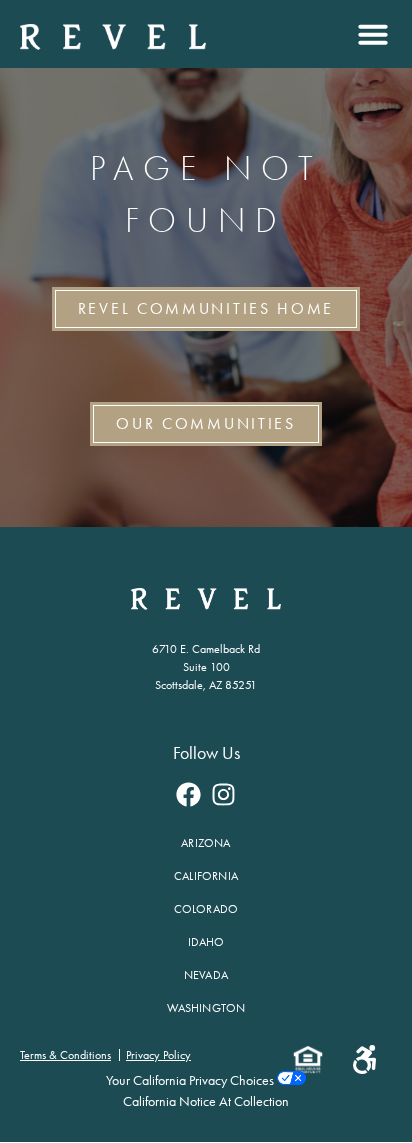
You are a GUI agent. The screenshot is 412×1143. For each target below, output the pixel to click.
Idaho (206, 942)
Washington (206, 1008)
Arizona (205, 843)
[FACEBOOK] (189, 794)
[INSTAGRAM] (224, 794)
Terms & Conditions (65, 1055)
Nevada (206, 975)
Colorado (206, 909)
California (206, 876)
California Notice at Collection (206, 1101)
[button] (370, 34)
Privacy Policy (158, 1055)
